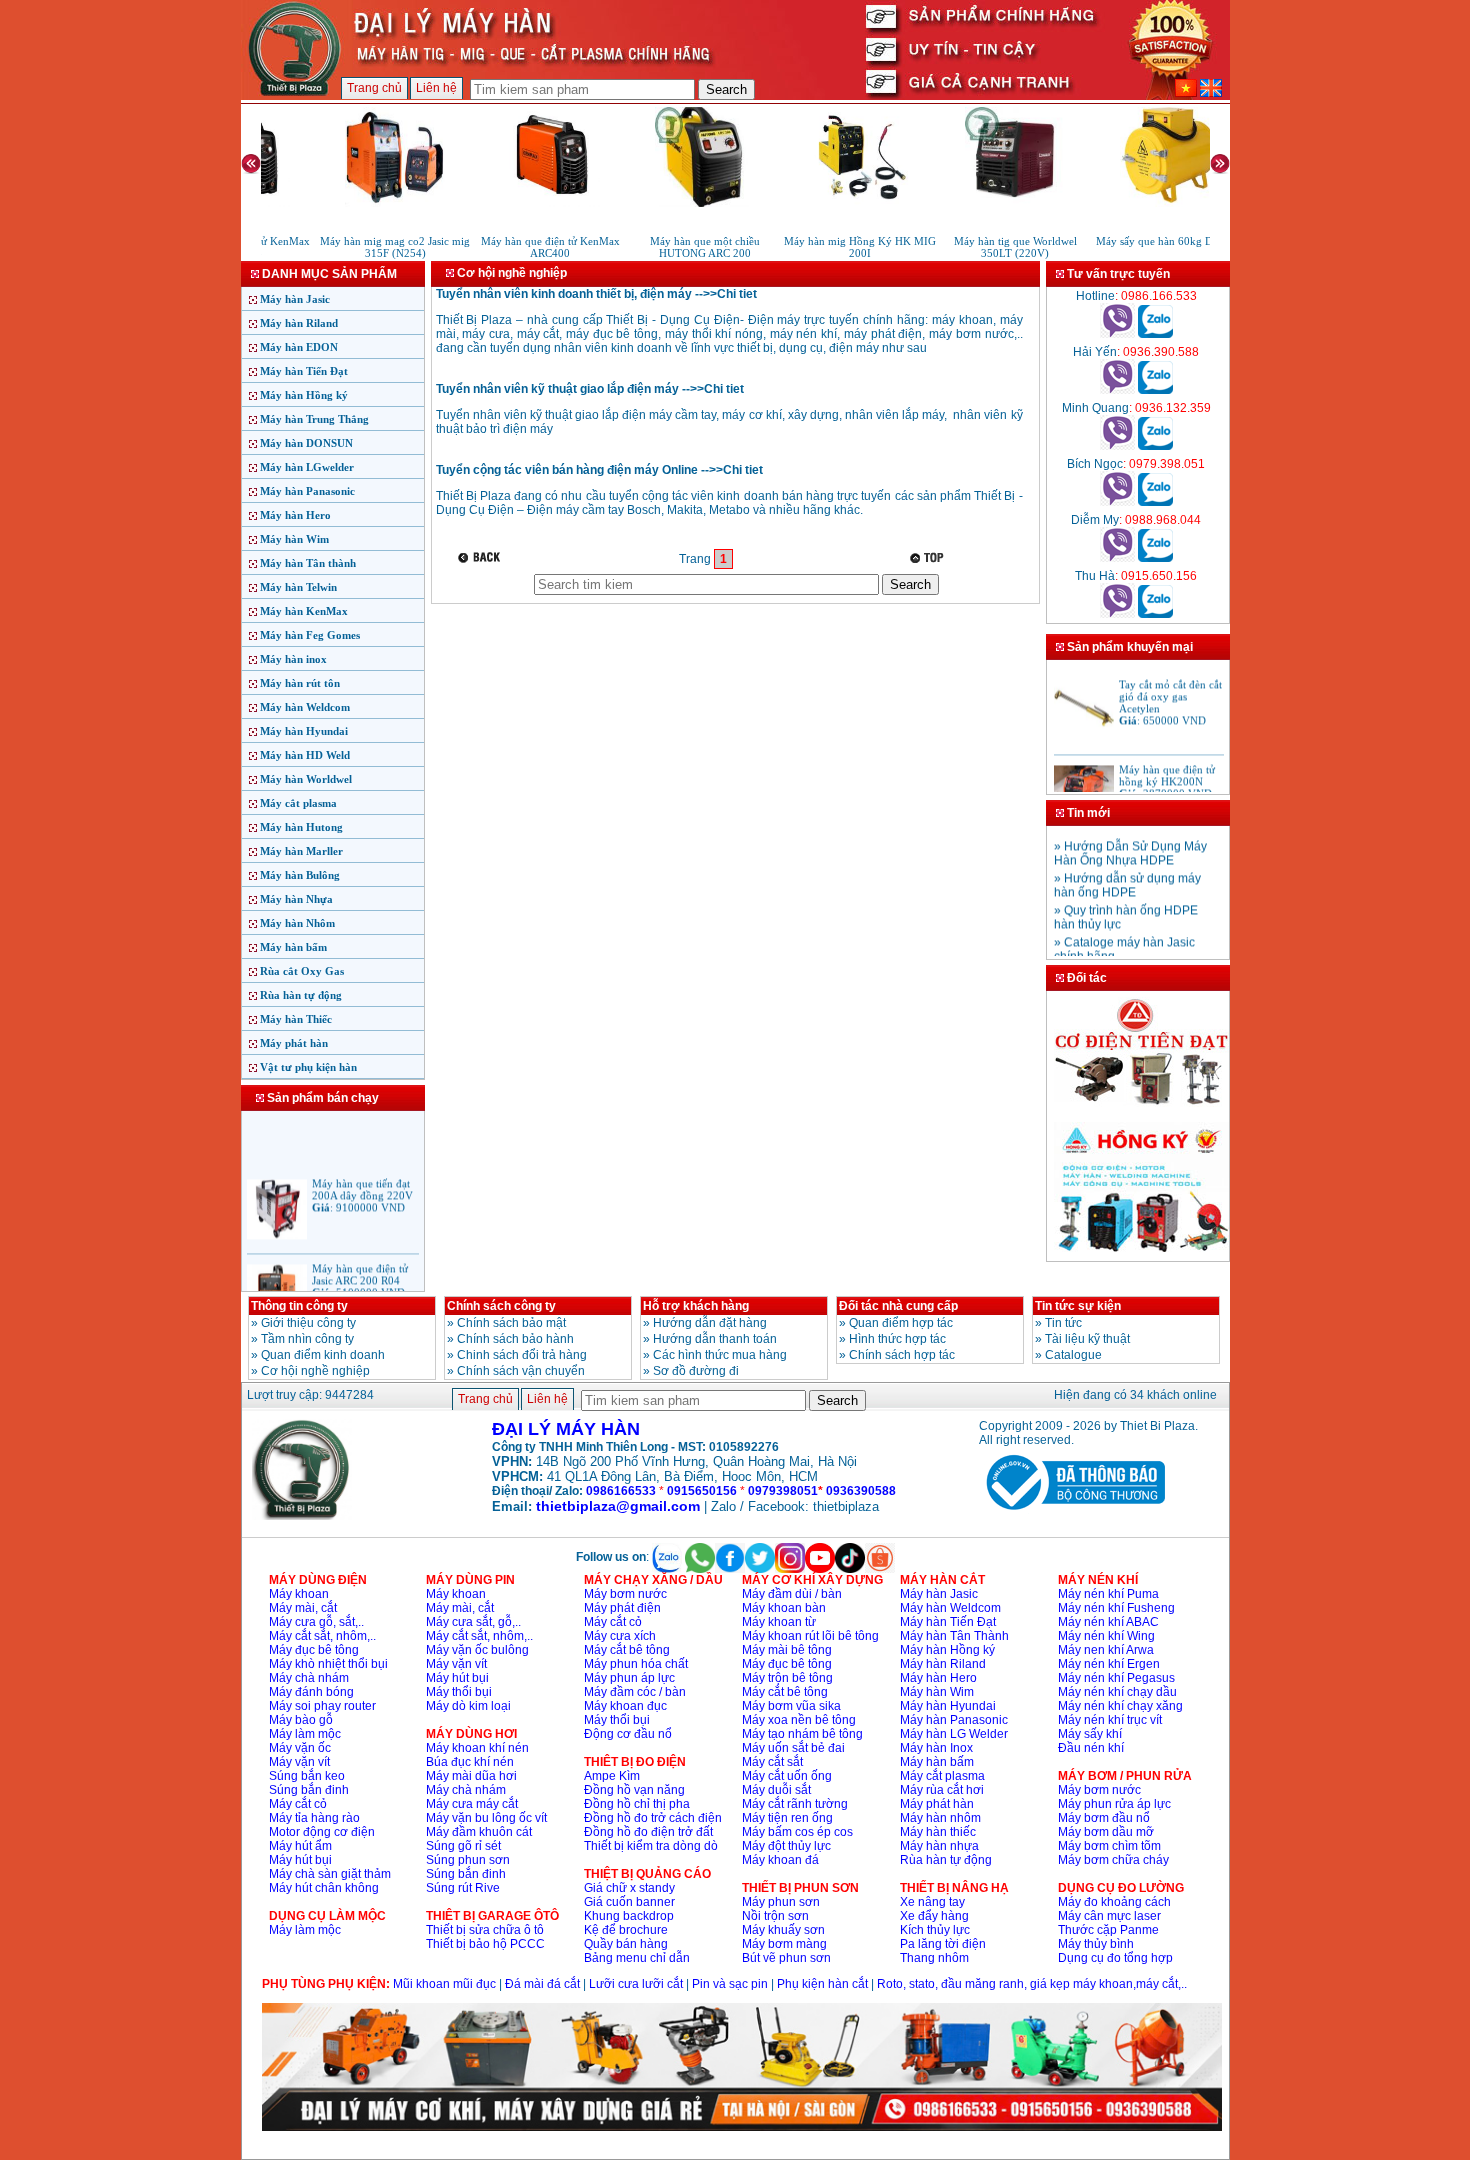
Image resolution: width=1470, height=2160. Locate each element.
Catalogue (1073, 1355)
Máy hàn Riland (299, 323)
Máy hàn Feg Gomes (310, 635)
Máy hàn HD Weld (305, 755)
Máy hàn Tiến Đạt (304, 371)
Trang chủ (374, 88)
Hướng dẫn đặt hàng (710, 1323)
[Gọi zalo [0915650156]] (1155, 614)
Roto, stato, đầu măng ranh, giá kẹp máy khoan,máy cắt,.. (1032, 1984)
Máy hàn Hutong (301, 827)
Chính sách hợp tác (902, 1355)
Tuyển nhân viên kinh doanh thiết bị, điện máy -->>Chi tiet (596, 294)
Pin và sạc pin (730, 1984)
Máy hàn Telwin (298, 587)
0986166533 (621, 1491)
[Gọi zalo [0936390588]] (1155, 390)
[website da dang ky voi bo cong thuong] (1072, 1514)
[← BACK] (481, 557)
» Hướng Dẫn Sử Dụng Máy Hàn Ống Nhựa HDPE (1130, 842)
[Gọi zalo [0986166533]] (1155, 334)
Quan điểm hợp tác (901, 1323)
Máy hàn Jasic (295, 299)
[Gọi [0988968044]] (1117, 558)
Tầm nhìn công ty (307, 1339)
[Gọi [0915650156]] (1117, 614)
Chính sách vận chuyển (521, 1371)
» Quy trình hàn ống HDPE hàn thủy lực (1126, 906)
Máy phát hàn (294, 1043)
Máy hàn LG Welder (954, 1734)
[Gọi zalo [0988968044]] (1155, 558)
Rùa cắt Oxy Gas (302, 971)
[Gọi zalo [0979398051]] (1155, 502)
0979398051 (783, 1491)
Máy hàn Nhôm (297, 923)
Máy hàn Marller (301, 851)
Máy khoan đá (780, 1860)
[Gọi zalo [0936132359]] (1155, 446)
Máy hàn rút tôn (300, 683)
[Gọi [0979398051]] (1117, 502)
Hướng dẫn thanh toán (715, 1339)
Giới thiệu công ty (308, 1323)
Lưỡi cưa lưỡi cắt (636, 1984)
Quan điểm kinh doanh (323, 1355)
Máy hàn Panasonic (307, 491)
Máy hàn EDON (299, 347)
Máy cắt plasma (298, 803)
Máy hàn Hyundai (304, 731)
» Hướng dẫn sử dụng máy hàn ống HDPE (1127, 874)
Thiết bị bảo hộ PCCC (485, 1944)
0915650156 (702, 1491)
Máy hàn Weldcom (305, 707)
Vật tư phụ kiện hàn (308, 1067)
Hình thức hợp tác (897, 1339)
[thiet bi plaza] (302, 1516)
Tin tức (1063, 1323)
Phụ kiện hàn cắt (822, 1984)
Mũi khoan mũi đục (444, 1984)
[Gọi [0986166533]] (1117, 334)
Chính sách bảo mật (511, 1323)
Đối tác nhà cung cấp (898, 1306)
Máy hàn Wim (294, 539)
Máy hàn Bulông (300, 875)
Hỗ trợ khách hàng (696, 1306)
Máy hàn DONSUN (306, 443)
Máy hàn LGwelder (307, 467)
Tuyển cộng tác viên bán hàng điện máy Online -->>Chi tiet (599, 470)
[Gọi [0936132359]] (1117, 446)
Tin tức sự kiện (1078, 1306)
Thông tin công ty (299, 1306)
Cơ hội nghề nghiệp (315, 1371)
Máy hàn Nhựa (296, 899)
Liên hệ (436, 88)
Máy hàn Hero (295, 515)
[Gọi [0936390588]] (1117, 390)
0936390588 (861, 1491)
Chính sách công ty (501, 1306)
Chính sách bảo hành (515, 1339)
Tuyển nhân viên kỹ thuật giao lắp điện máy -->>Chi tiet (590, 389)
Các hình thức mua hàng (720, 1355)
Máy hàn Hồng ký (304, 395)
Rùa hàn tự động (301, 995)
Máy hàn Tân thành (308, 563)
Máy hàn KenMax (304, 611)
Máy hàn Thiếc (296, 1019)
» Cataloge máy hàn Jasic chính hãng (1124, 938)
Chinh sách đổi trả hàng (522, 1355)
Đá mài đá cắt (542, 1984)
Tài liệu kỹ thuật (1087, 1339)
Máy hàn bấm (293, 947)
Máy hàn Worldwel (306, 779)
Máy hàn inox (293, 659)
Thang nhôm (934, 1958)
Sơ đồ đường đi (696, 1371)
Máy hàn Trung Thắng (314, 419)
